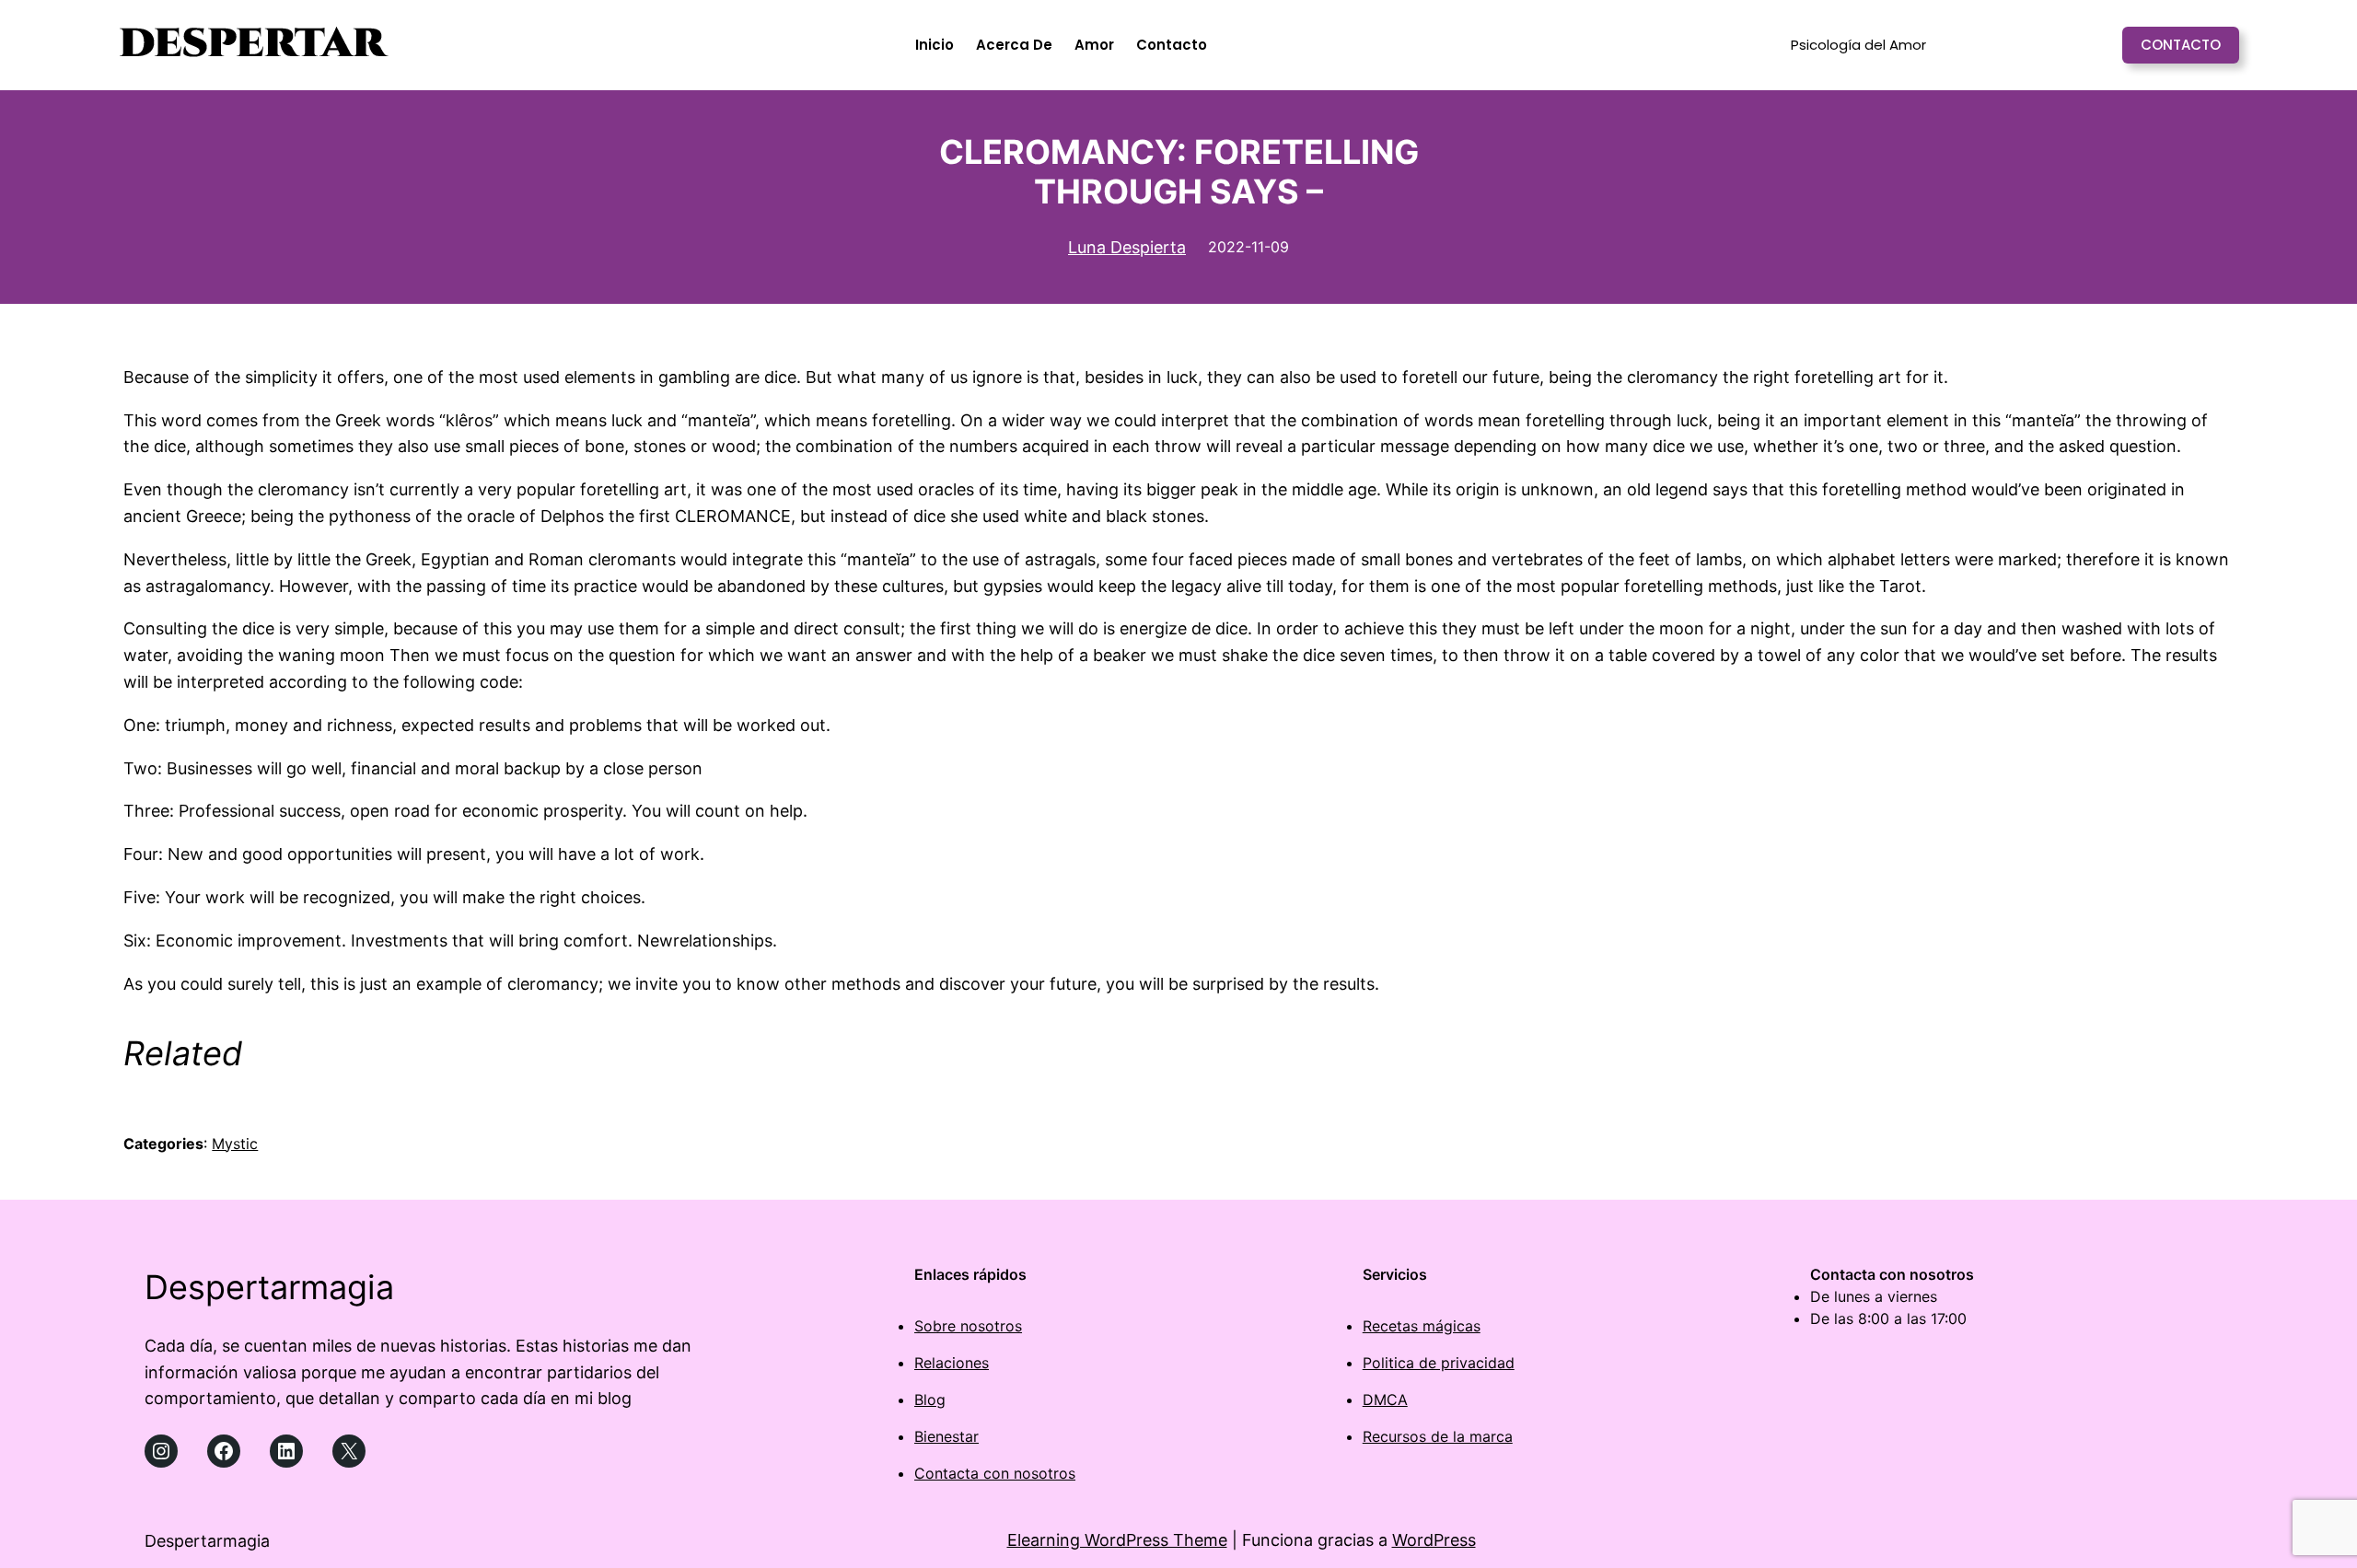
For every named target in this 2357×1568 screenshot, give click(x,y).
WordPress (1434, 1540)
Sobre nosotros (968, 1326)
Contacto (2181, 45)
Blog (930, 1400)
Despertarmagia (269, 1287)
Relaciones (952, 1363)
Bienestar (946, 1436)
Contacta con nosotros (995, 1473)
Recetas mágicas (1422, 1326)
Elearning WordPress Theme (1117, 1540)
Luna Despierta (1127, 247)
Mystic (235, 1144)
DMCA (1385, 1400)
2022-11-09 (1248, 247)
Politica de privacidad (1439, 1363)
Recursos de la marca (1438, 1436)
